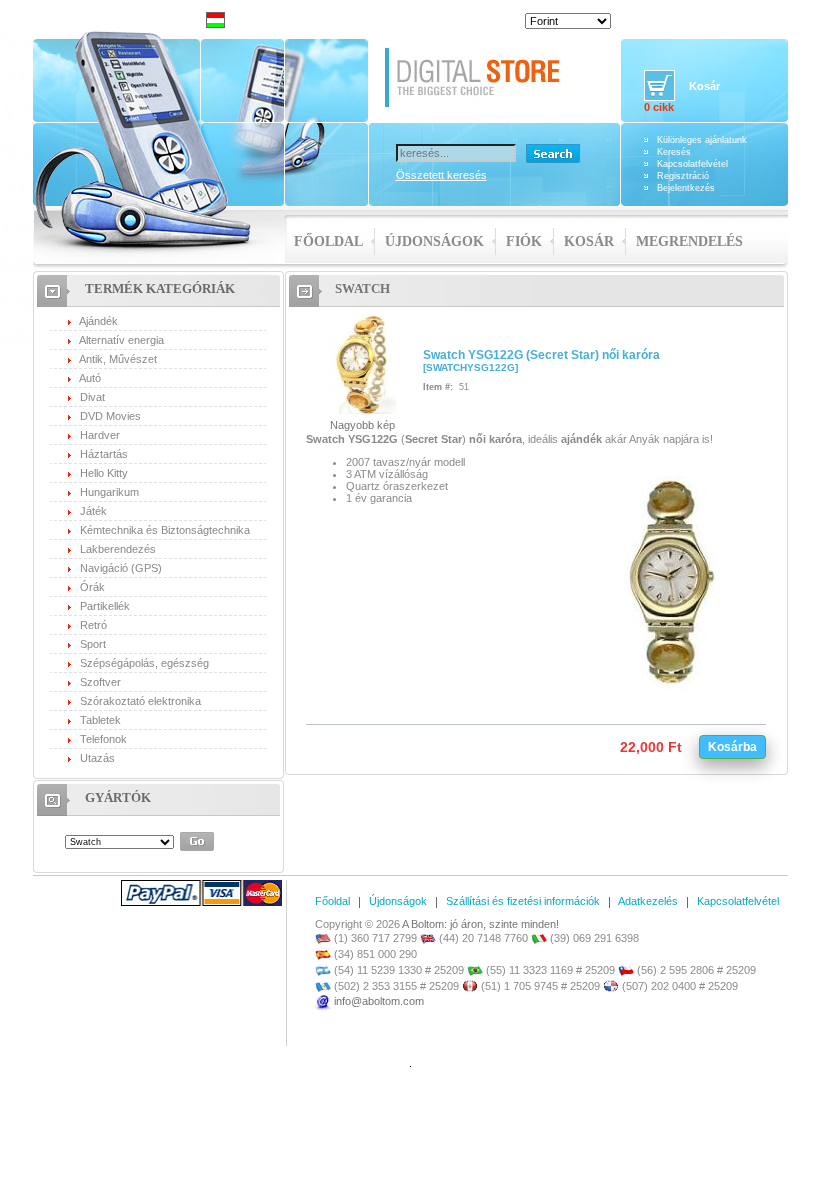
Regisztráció (683, 176)
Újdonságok (434, 241)
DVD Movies (110, 416)
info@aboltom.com (379, 1001)
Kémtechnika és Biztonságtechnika (165, 530)
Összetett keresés (441, 175)
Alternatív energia (121, 340)
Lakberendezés (118, 549)
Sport (93, 644)
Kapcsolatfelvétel (692, 164)
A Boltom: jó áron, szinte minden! (480, 924)
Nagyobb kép (362, 425)
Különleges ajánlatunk (702, 140)
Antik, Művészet (118, 359)
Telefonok (103, 739)
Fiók (524, 241)
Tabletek (100, 720)
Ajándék (98, 321)
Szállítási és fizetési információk (523, 901)
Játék (93, 511)
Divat (92, 397)
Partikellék (105, 606)
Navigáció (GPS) (121, 568)
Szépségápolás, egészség (144, 663)
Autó (90, 378)
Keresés (674, 152)
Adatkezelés (648, 901)
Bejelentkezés (686, 188)
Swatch (362, 288)
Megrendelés (689, 241)
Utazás (97, 758)
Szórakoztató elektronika (140, 701)
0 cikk (659, 107)
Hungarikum (109, 492)
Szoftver (100, 682)
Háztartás (104, 454)
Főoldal (328, 241)
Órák (92, 587)
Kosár (589, 241)
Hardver (100, 435)
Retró (93, 625)
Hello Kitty (104, 473)
